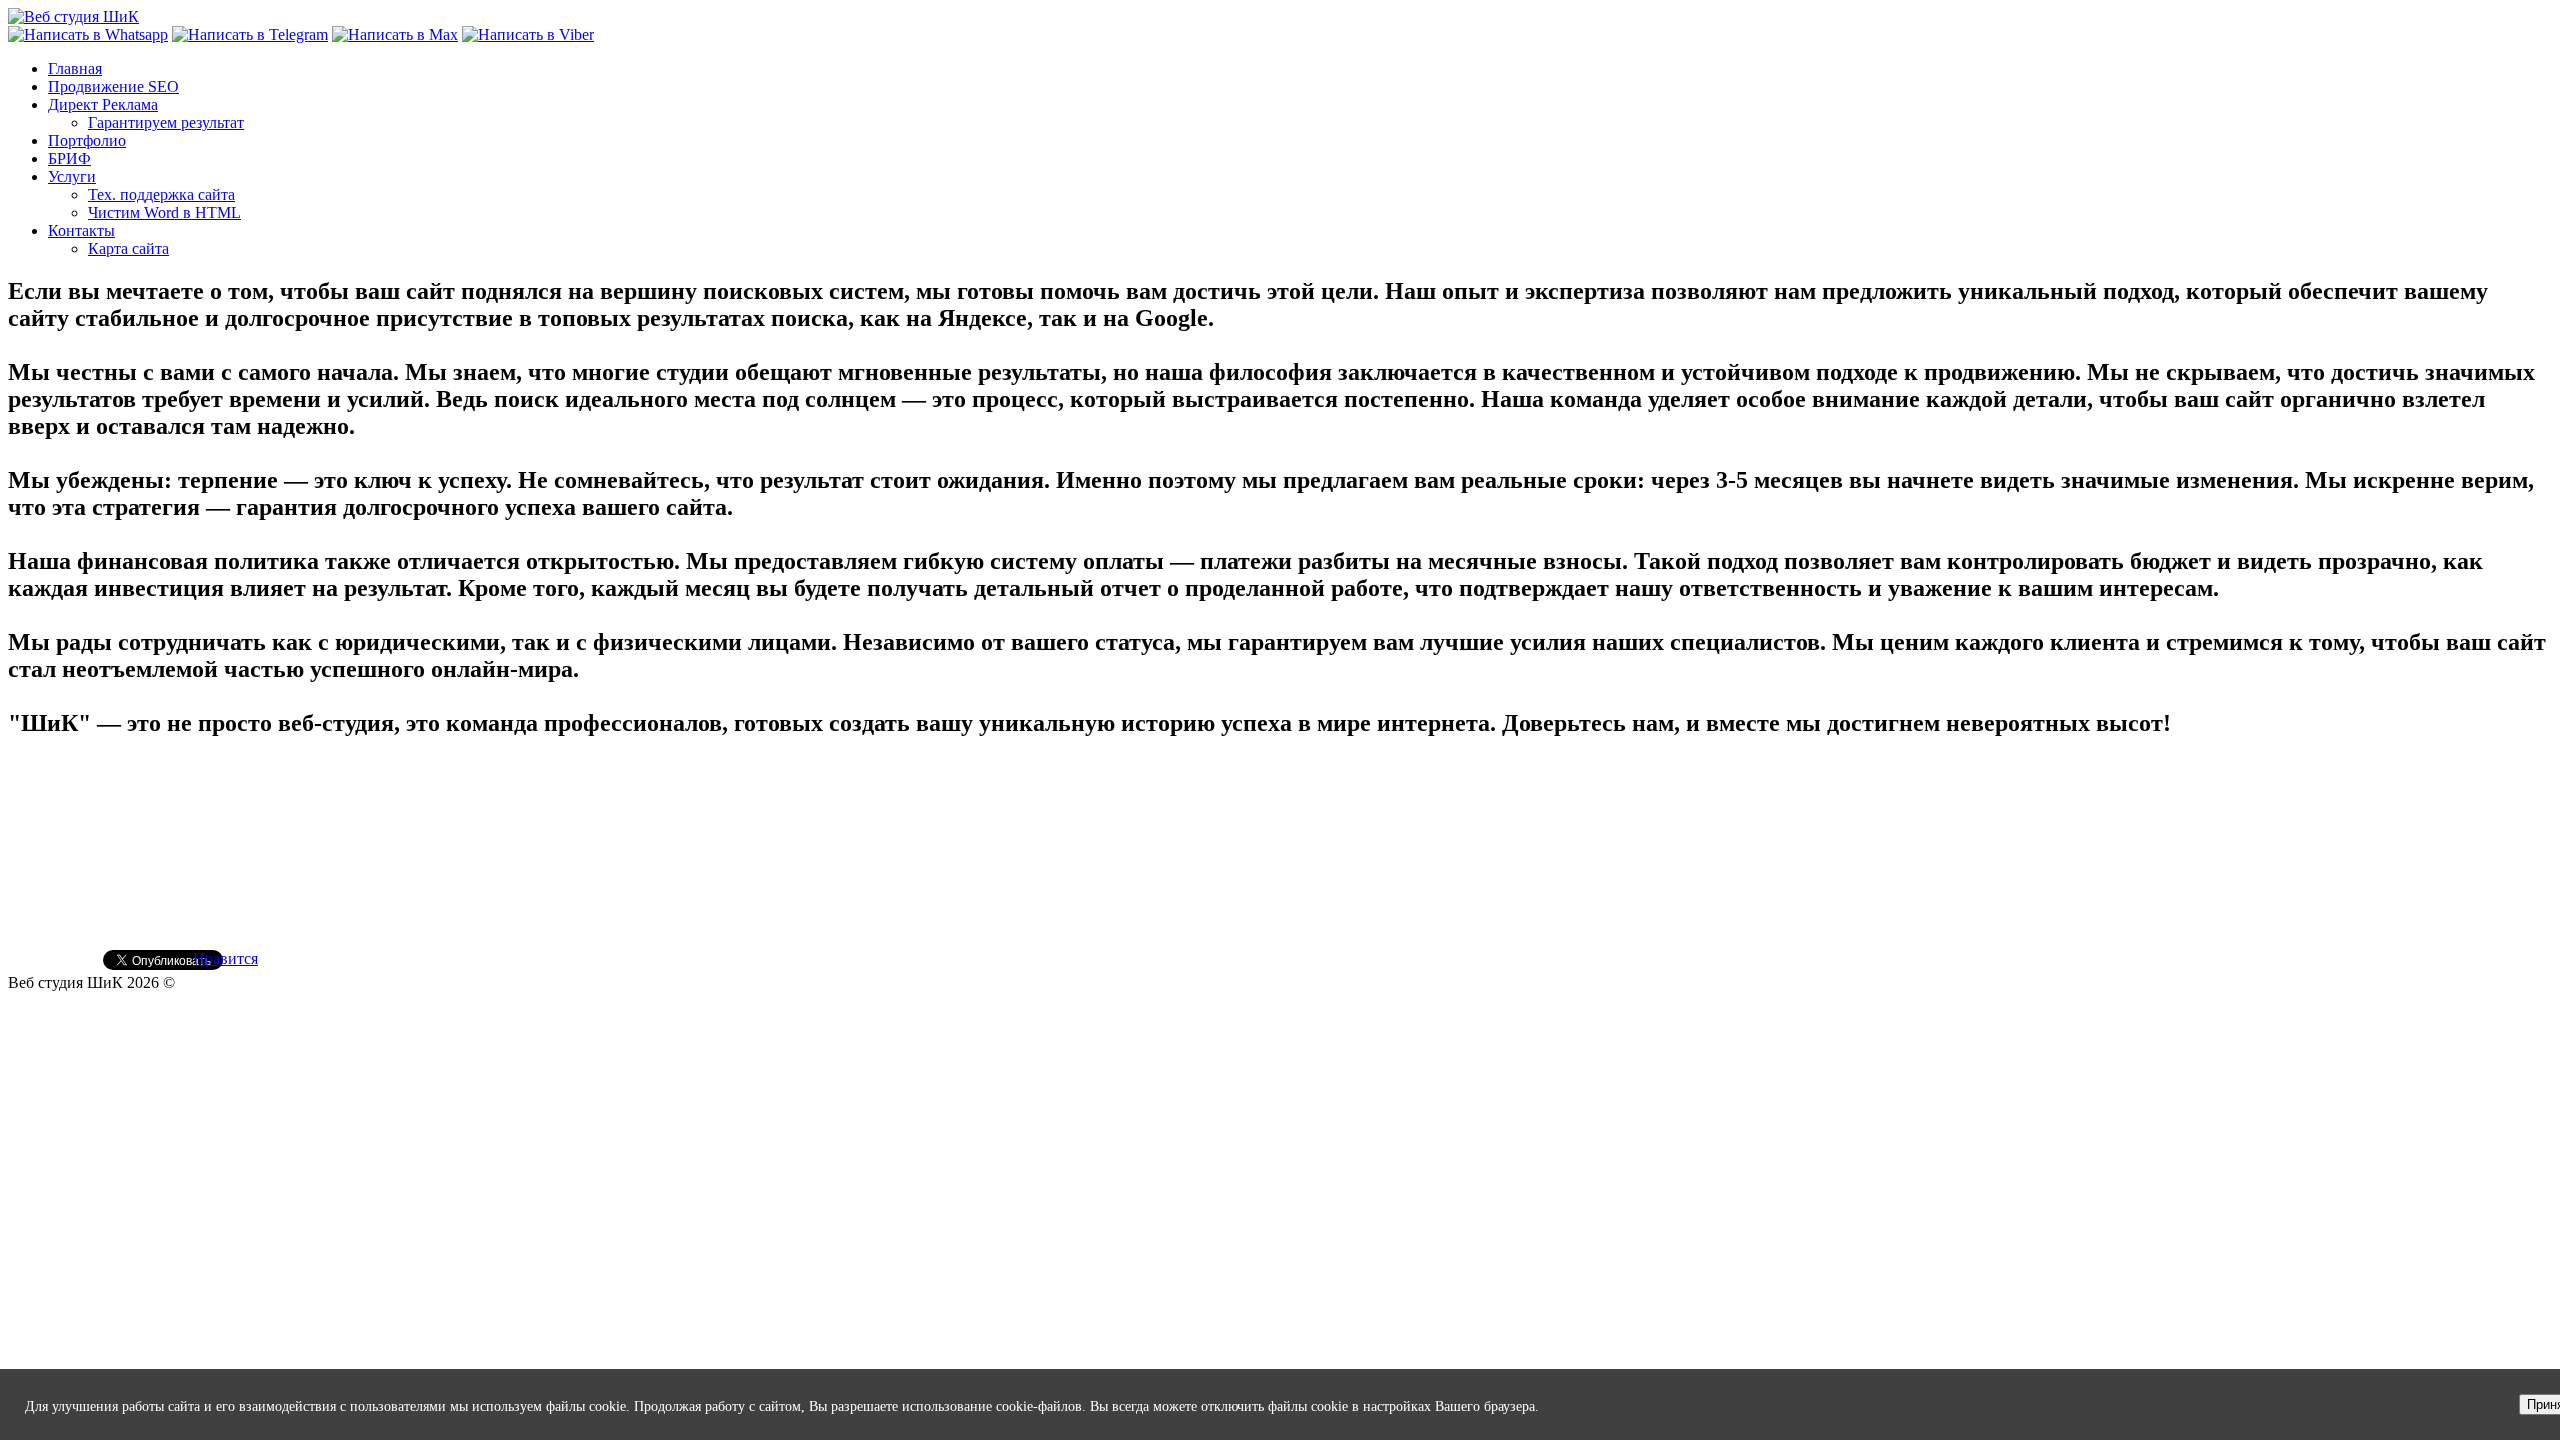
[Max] (395, 34)
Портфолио (87, 140)
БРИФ (69, 158)
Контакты (81, 230)
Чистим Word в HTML (164, 212)
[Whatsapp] (88, 34)
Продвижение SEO (113, 86)
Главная (75, 68)
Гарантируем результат (166, 122)
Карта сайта (128, 248)
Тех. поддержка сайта (161, 194)
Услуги (72, 176)
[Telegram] (250, 34)
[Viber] (528, 34)
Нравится (225, 958)
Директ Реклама (103, 104)
